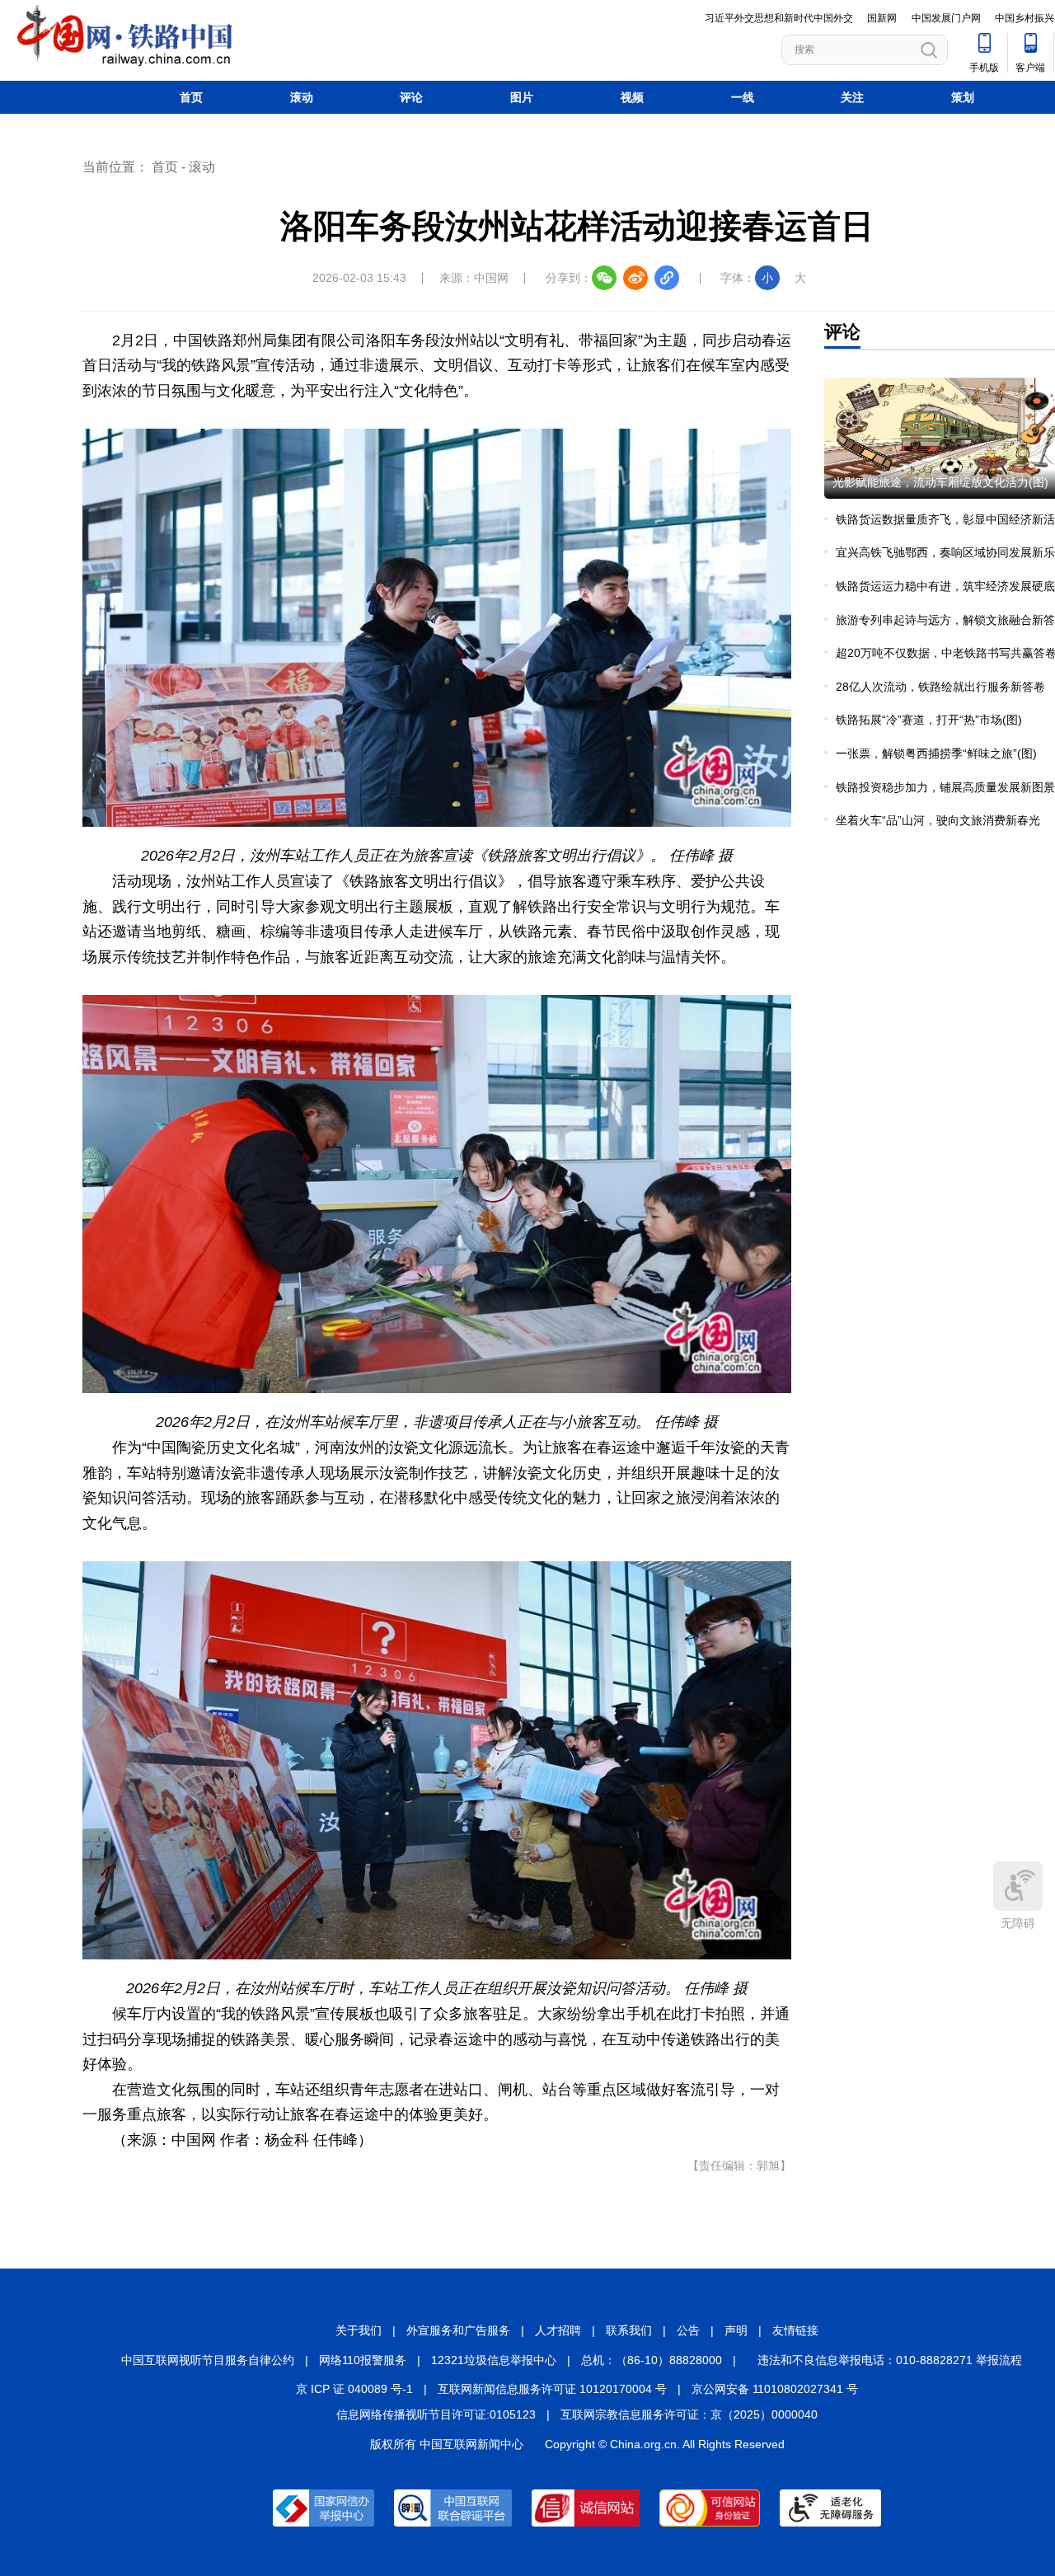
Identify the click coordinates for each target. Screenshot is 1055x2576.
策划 (963, 97)
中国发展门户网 (946, 18)
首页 (191, 97)
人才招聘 (558, 2330)
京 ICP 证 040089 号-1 (354, 2389)
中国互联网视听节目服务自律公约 (208, 2360)
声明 (736, 2330)
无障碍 (1018, 1923)
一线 (743, 97)
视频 (632, 97)
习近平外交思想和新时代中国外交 (779, 18)
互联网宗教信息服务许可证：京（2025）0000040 (689, 2414)
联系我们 (629, 2330)
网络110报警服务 (363, 2360)
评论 (411, 97)
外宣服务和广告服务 (458, 2330)
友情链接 (795, 2330)
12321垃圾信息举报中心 (494, 2360)
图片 (522, 97)
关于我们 (359, 2330)
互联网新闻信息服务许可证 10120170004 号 (552, 2389)
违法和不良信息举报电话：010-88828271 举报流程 (890, 2360)
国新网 (882, 18)
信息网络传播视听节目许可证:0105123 (436, 2414)
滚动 (302, 97)
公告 (688, 2330)
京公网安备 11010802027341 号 (775, 2389)
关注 (852, 97)
